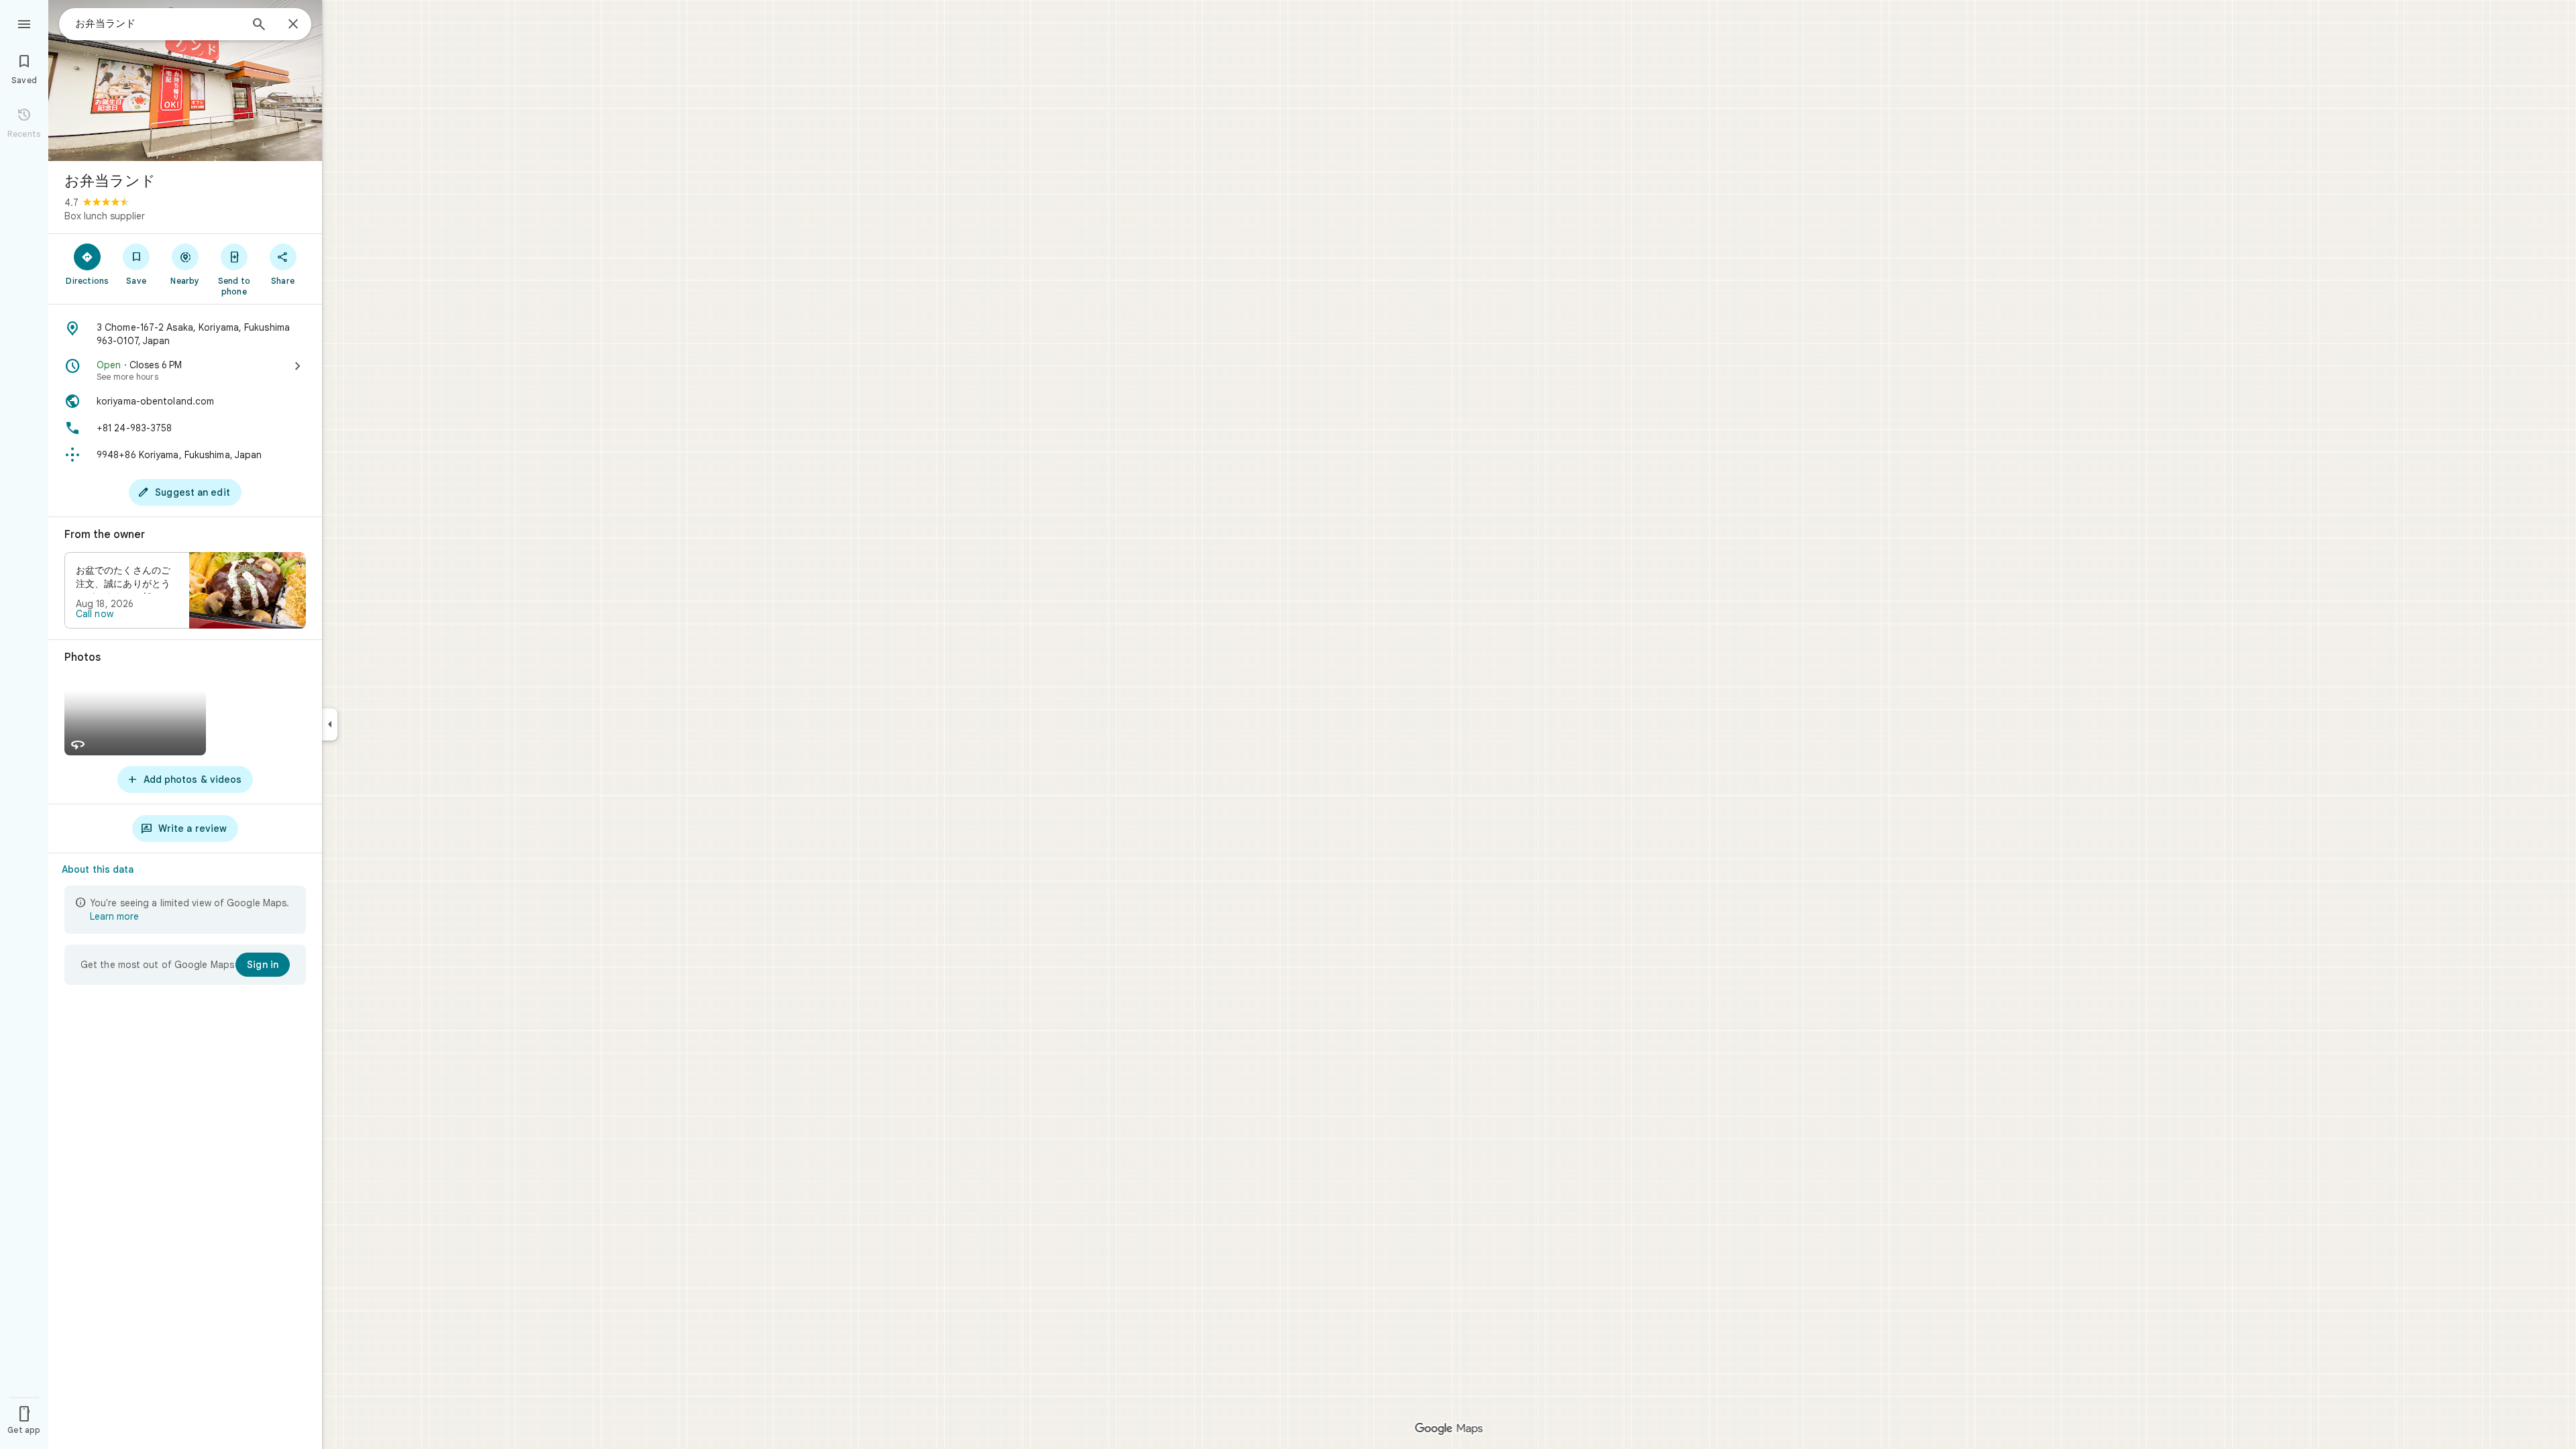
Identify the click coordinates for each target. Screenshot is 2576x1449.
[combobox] (158, 23)
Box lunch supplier (105, 216)
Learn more (114, 916)
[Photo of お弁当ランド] (185, 80)
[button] (185, 590)
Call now (95, 614)
